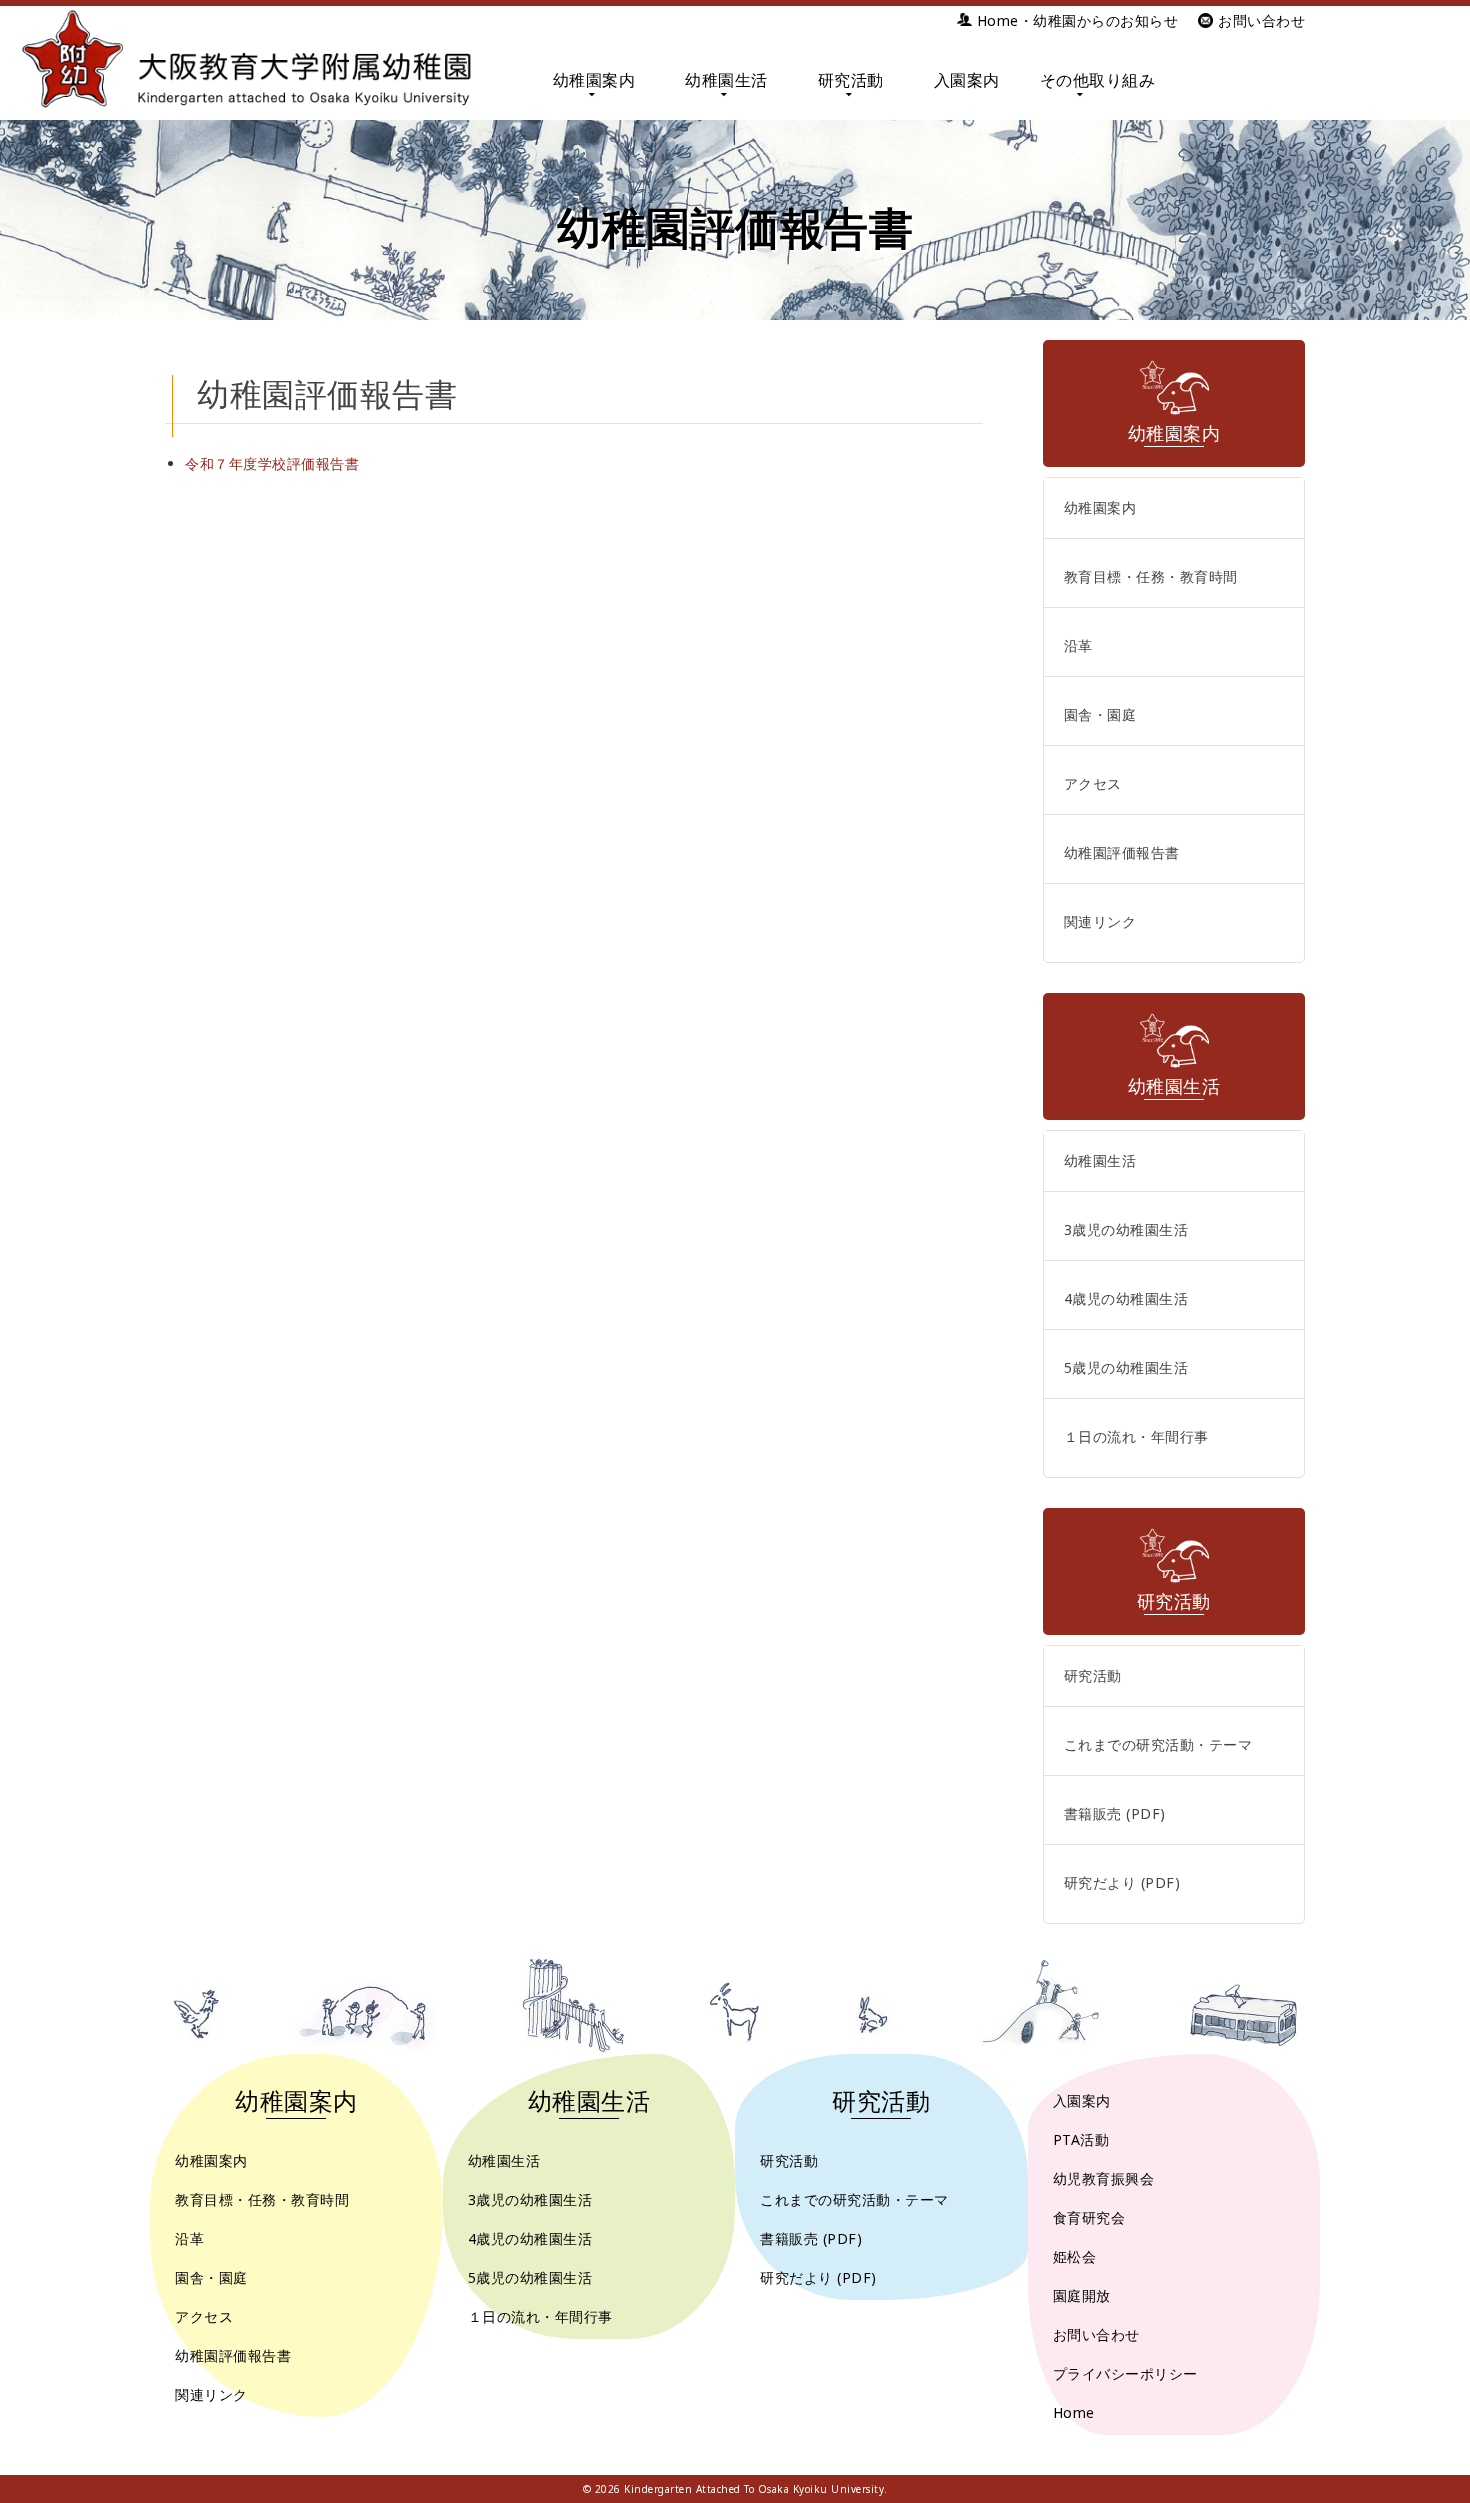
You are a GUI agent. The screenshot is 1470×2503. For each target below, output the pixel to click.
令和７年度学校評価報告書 (272, 463)
